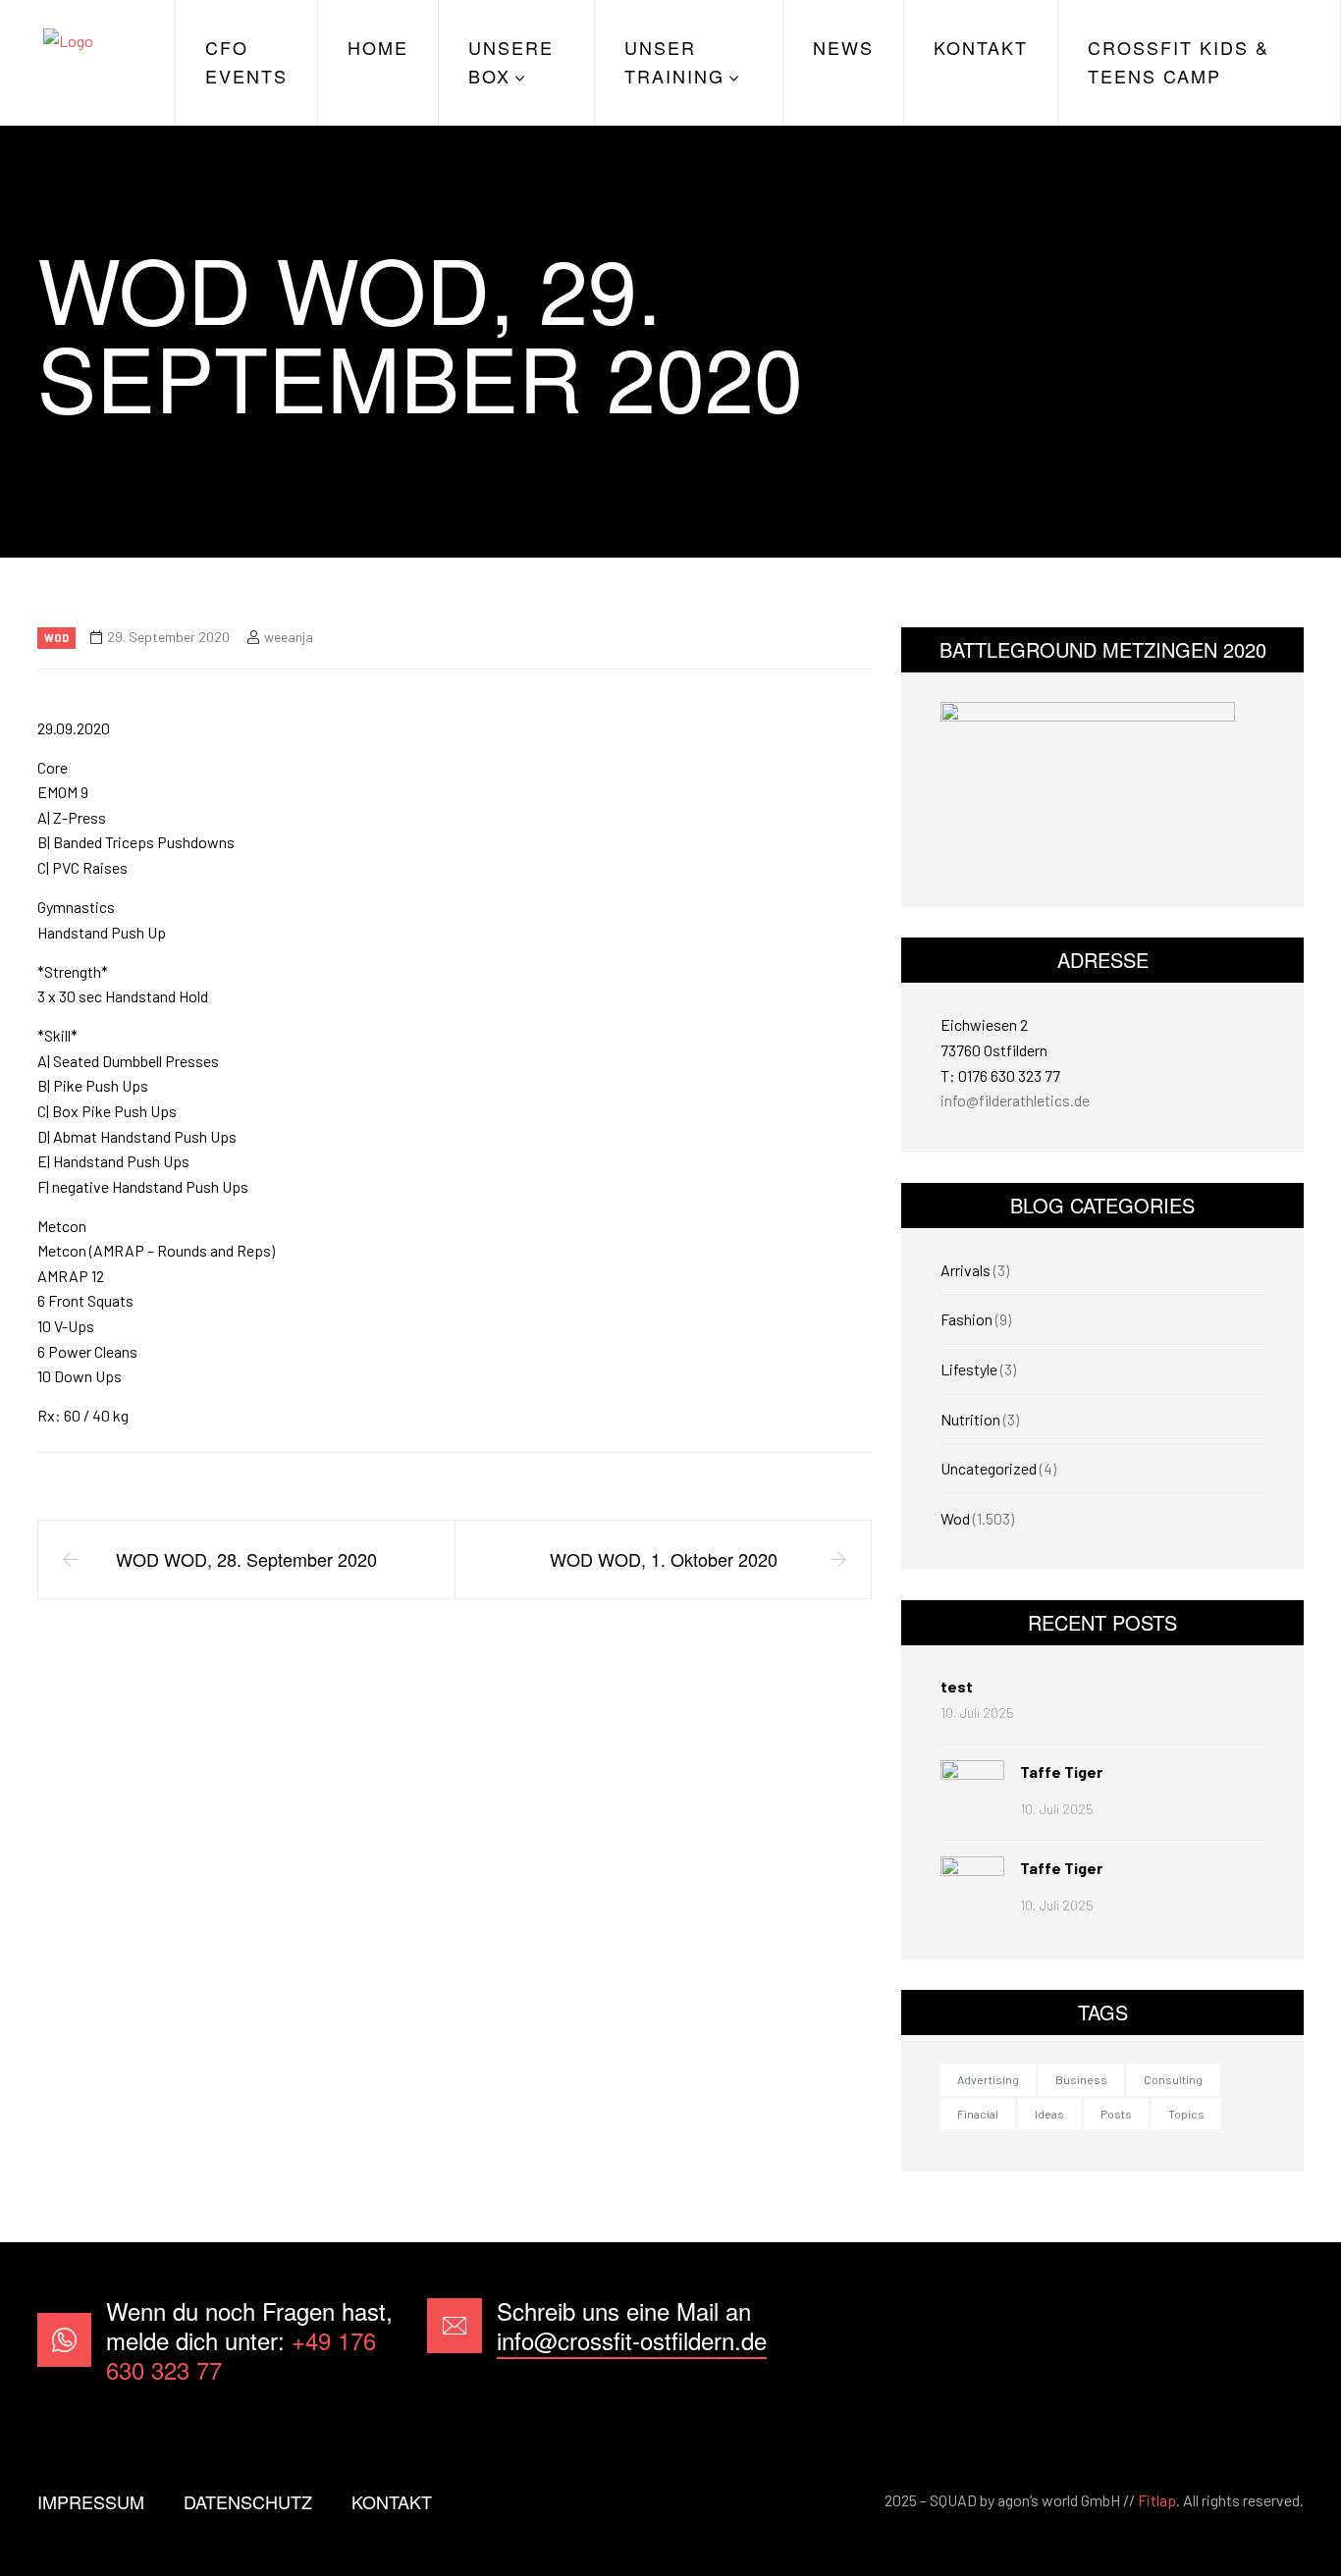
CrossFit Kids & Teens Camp (1179, 61)
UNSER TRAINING (674, 61)
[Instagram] (1273, 2340)
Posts (1116, 2114)
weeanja (289, 637)
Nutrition (970, 1419)
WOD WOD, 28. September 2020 (246, 1559)
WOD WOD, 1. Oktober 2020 (664, 1559)
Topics (1186, 2114)
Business (1081, 2079)
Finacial (978, 2114)
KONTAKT (981, 47)
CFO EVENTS (246, 61)
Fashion (966, 1319)
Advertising (988, 2079)
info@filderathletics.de (1015, 1100)
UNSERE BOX (511, 61)
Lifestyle (969, 1369)
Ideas (1049, 2114)
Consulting (1173, 2079)
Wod (56, 638)
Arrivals (966, 1270)
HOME (378, 47)
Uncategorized (989, 1468)
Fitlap (1157, 2500)
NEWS (843, 47)
